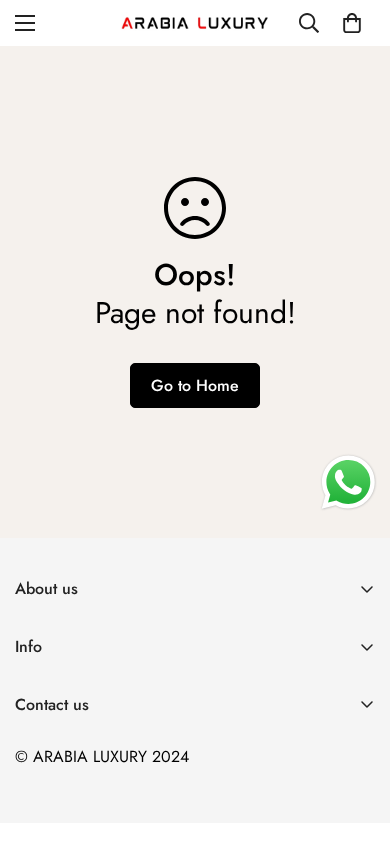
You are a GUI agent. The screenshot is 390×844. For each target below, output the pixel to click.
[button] (352, 23)
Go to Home (195, 385)
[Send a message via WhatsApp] (348, 482)
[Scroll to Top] (354, 738)
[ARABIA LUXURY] (195, 23)
